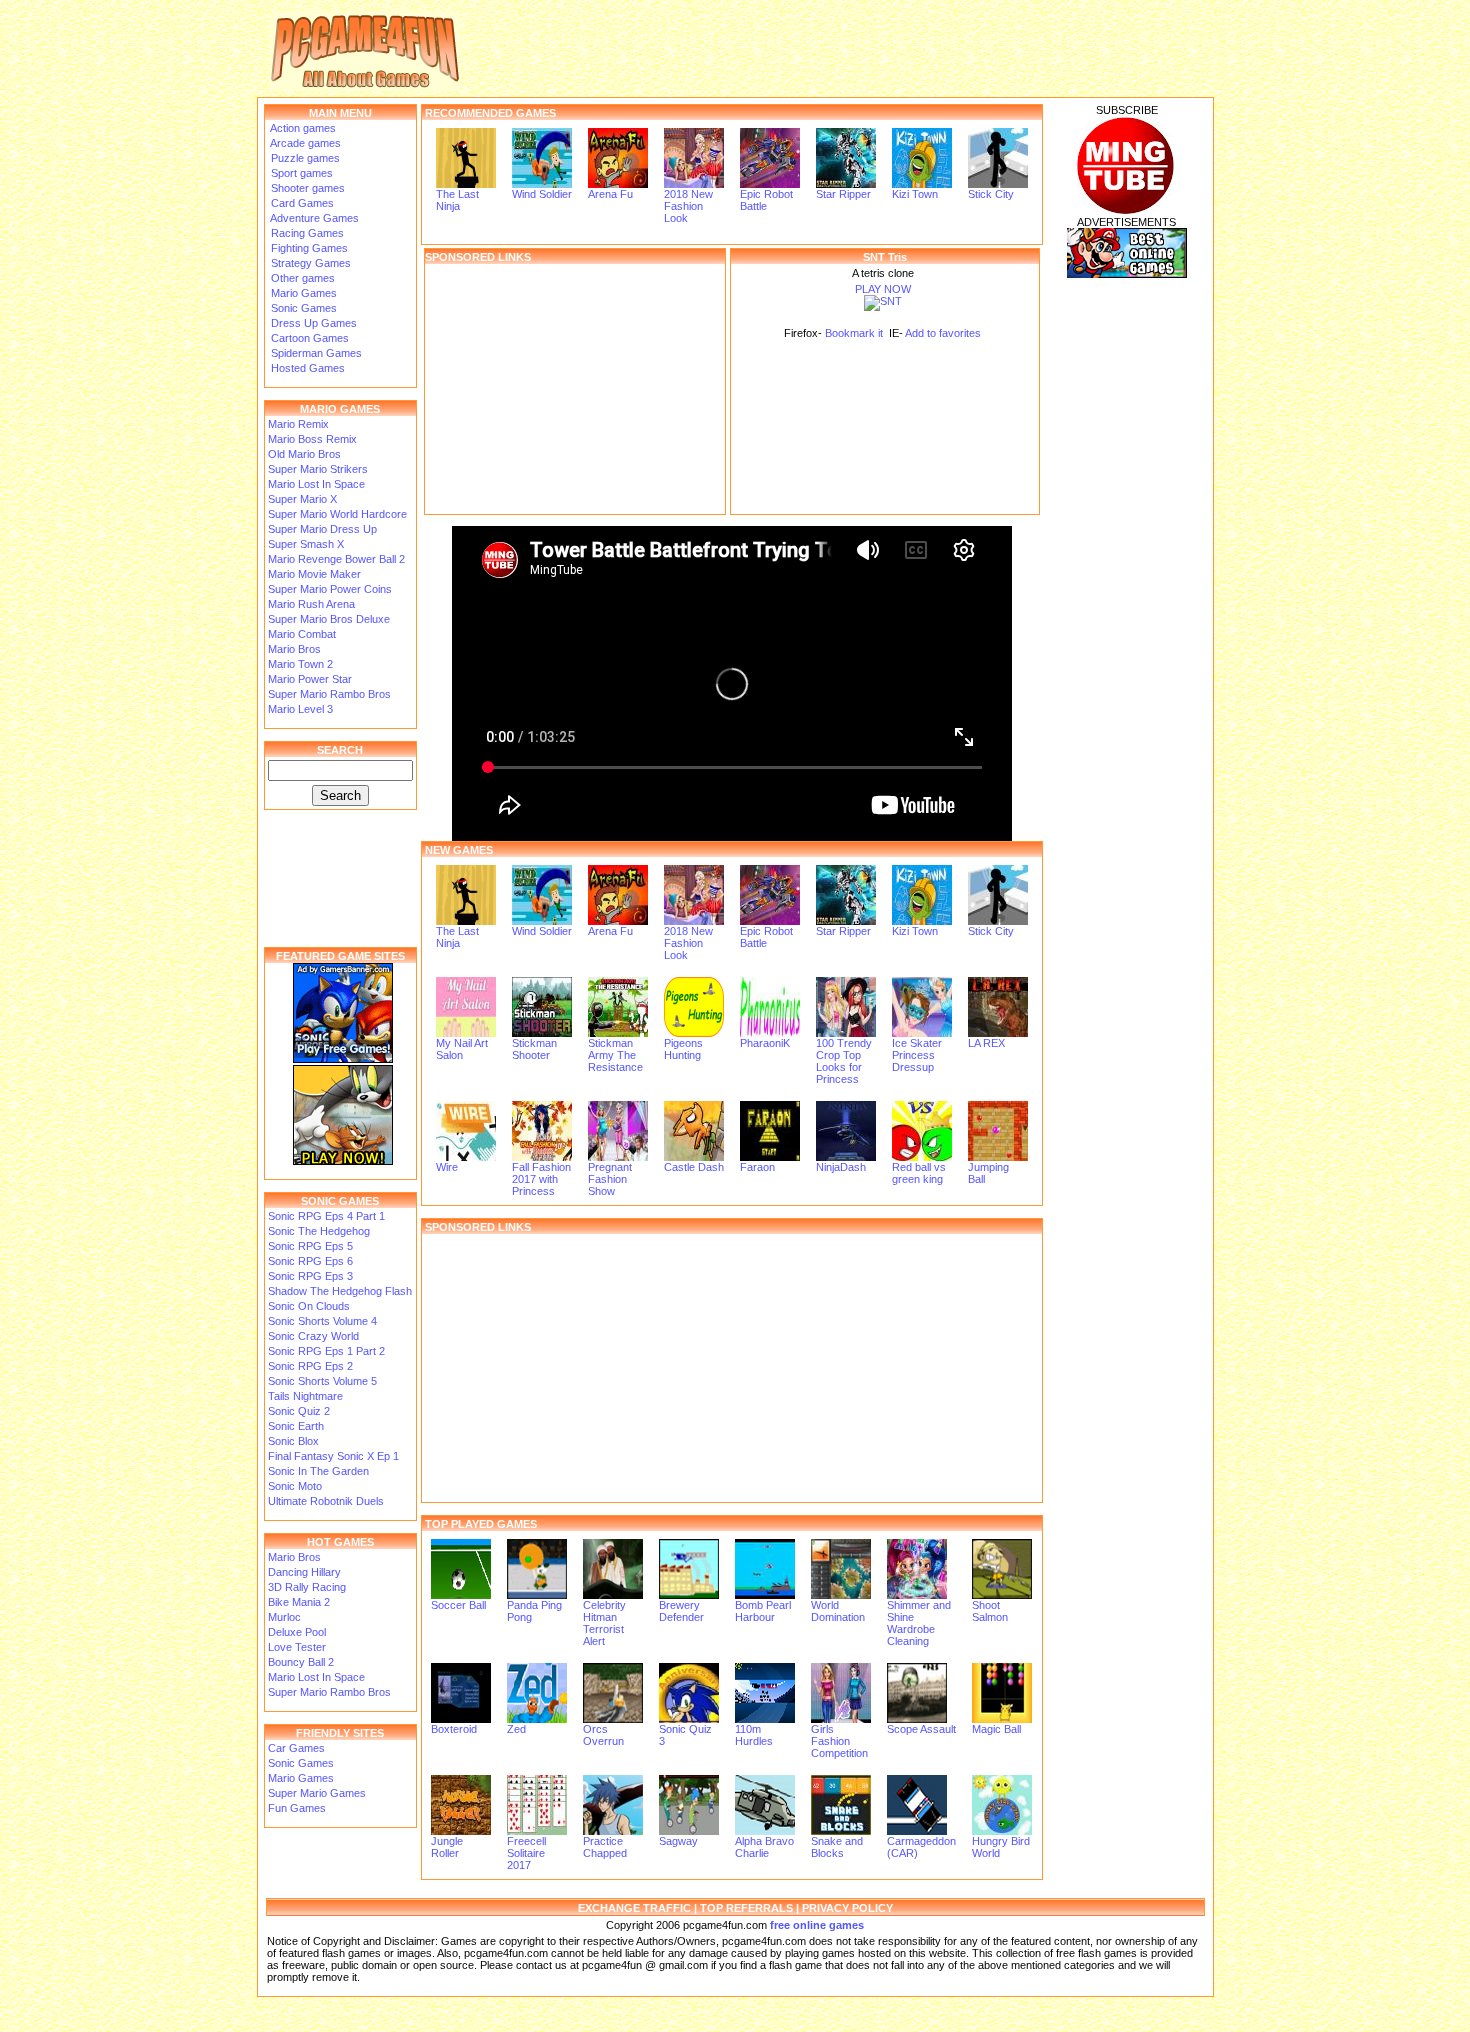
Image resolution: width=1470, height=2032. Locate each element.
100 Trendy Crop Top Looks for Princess (844, 1061)
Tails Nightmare (305, 1396)
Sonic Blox (293, 1441)
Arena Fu (610, 194)
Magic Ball (996, 1729)
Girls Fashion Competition (839, 1741)
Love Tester (297, 1647)
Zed (516, 1729)
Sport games (300, 173)
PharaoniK (765, 1043)
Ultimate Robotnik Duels (326, 1501)
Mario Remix (298, 424)
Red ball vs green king (919, 1173)
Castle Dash (694, 1167)
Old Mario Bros (304, 454)
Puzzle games (304, 158)
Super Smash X (306, 544)
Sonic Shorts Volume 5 (322, 1381)
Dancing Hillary (304, 1572)
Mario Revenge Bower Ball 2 (336, 559)
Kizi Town (915, 194)
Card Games (301, 203)
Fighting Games (308, 248)
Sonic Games (302, 308)
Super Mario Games (317, 1793)
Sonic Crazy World (313, 1336)
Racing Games (306, 233)
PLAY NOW (883, 289)
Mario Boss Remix (312, 439)
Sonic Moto (295, 1486)
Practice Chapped (605, 1847)
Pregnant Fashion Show (610, 1179)
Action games (302, 128)
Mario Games (302, 293)
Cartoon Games (308, 338)
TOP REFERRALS (746, 1908)
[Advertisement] (575, 389)
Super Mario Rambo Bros (329, 694)
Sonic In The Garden (318, 1471)
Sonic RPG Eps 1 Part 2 (326, 1351)
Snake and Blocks (837, 1847)
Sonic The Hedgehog (319, 1231)
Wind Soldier (542, 194)
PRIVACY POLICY (847, 1908)
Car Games (296, 1748)
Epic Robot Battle (766, 200)
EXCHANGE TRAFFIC (634, 1908)
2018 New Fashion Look (688, 206)
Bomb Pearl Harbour (763, 1611)
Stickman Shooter (534, 1049)
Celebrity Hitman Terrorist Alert (604, 1623)
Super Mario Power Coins (330, 589)
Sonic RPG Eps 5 (310, 1246)
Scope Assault (921, 1729)
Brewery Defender (681, 1611)
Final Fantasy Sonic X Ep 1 (333, 1456)
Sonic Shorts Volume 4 (322, 1321)
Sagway (678, 1841)
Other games (301, 278)
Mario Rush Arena (311, 604)
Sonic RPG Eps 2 (310, 1366)
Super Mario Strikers (318, 469)
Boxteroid (454, 1729)
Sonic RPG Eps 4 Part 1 (326, 1216)
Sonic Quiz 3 (685, 1735)
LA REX (986, 1043)
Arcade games (304, 143)
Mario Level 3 (300, 709)
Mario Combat (302, 634)
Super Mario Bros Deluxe (329, 619)
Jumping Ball (988, 1173)
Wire (447, 1167)
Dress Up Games (312, 323)
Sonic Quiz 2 (299, 1411)
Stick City (991, 194)
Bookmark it (854, 333)
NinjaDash (841, 1167)
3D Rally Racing (307, 1587)
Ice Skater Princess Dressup (917, 1055)
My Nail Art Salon (462, 1049)
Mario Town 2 (300, 664)
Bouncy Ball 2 (301, 1662)
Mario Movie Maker (314, 574)
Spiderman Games (315, 353)
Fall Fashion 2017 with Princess (541, 1179)
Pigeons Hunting (683, 1049)
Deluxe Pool (297, 1632)
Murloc (284, 1617)
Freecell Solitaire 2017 (526, 1853)
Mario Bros (294, 649)
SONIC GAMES (340, 1201)
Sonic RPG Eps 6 (310, 1261)
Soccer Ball (458, 1605)
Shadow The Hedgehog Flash (340, 1291)
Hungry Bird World (1001, 1847)
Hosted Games (308, 368)
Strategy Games (309, 263)
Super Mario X (302, 499)
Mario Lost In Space (316, 484)
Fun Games (297, 1808)
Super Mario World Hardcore (337, 514)
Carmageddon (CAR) (921, 1847)
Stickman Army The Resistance (615, 1055)
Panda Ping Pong (534, 1611)
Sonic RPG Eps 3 (310, 1276)
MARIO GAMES (340, 409)
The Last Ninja (457, 200)
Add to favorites (943, 333)
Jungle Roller (447, 1847)
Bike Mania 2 (299, 1602)
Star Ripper (843, 194)
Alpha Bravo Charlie (764, 1847)
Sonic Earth (296, 1426)
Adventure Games (313, 218)
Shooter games (306, 188)
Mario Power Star (310, 679)
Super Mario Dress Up (322, 529)
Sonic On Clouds (309, 1306)
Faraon (757, 1167)
